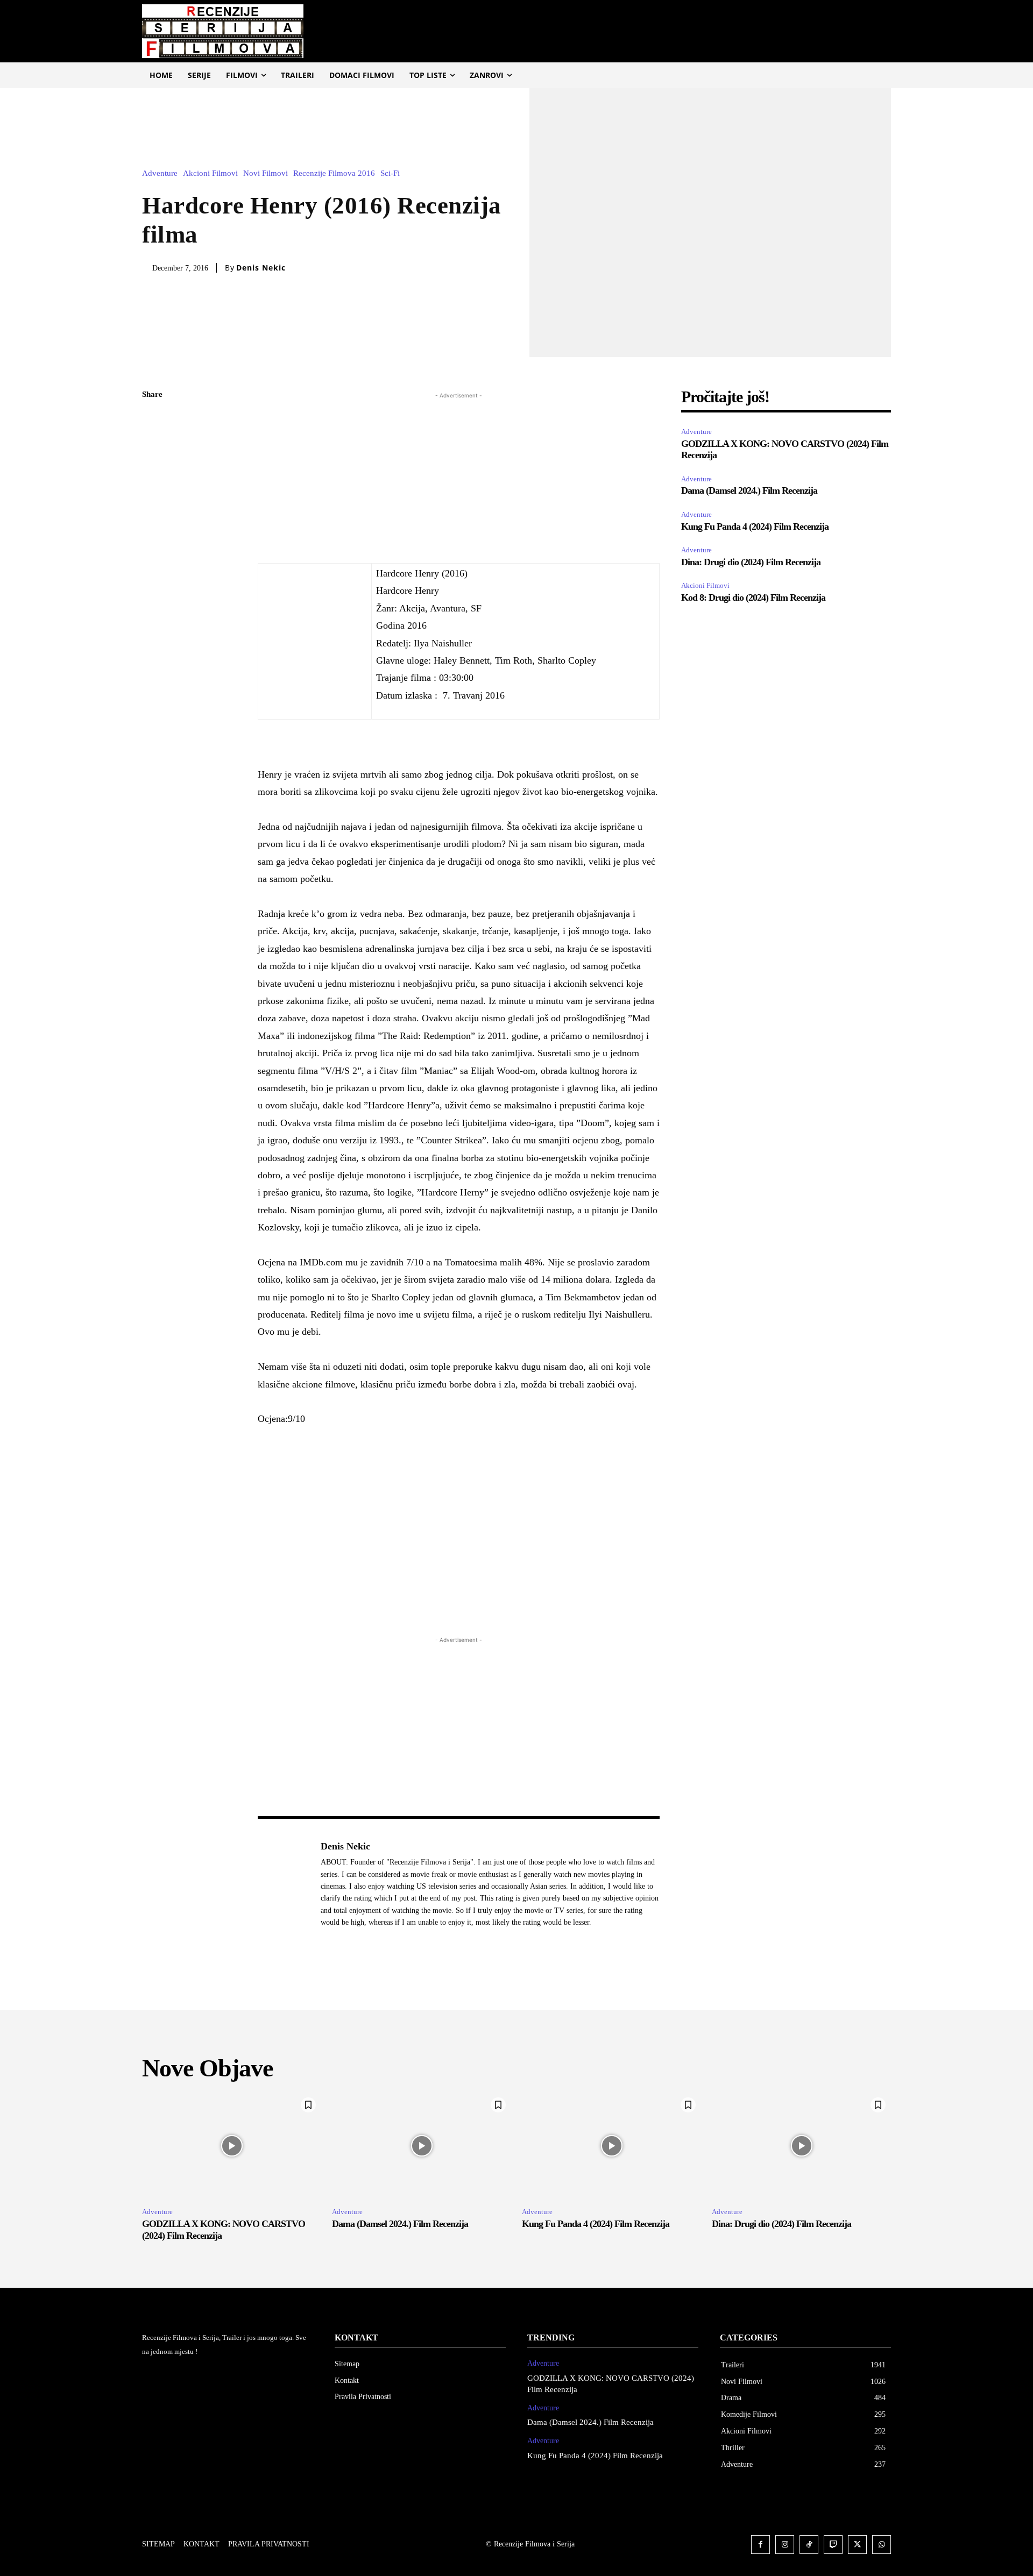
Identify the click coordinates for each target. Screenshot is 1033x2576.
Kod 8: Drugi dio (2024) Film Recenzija (753, 597)
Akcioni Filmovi (210, 173)
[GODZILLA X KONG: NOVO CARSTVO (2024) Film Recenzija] (232, 2146)
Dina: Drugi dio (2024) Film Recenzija (751, 562)
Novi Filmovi (266, 173)
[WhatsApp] (153, 496)
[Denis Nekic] (284, 1884)
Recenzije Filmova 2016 (334, 173)
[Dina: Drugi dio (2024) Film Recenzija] (801, 2146)
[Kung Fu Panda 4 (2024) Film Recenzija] (611, 2146)
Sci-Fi (390, 173)
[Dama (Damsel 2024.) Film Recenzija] (422, 2146)
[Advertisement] (459, 476)
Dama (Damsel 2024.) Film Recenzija (749, 490)
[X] (153, 446)
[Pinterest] (153, 471)
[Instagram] (785, 2545)
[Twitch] (833, 2545)
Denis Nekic (261, 268)
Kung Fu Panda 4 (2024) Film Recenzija (755, 526)
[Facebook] (153, 421)
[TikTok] (809, 2545)
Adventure (160, 173)
